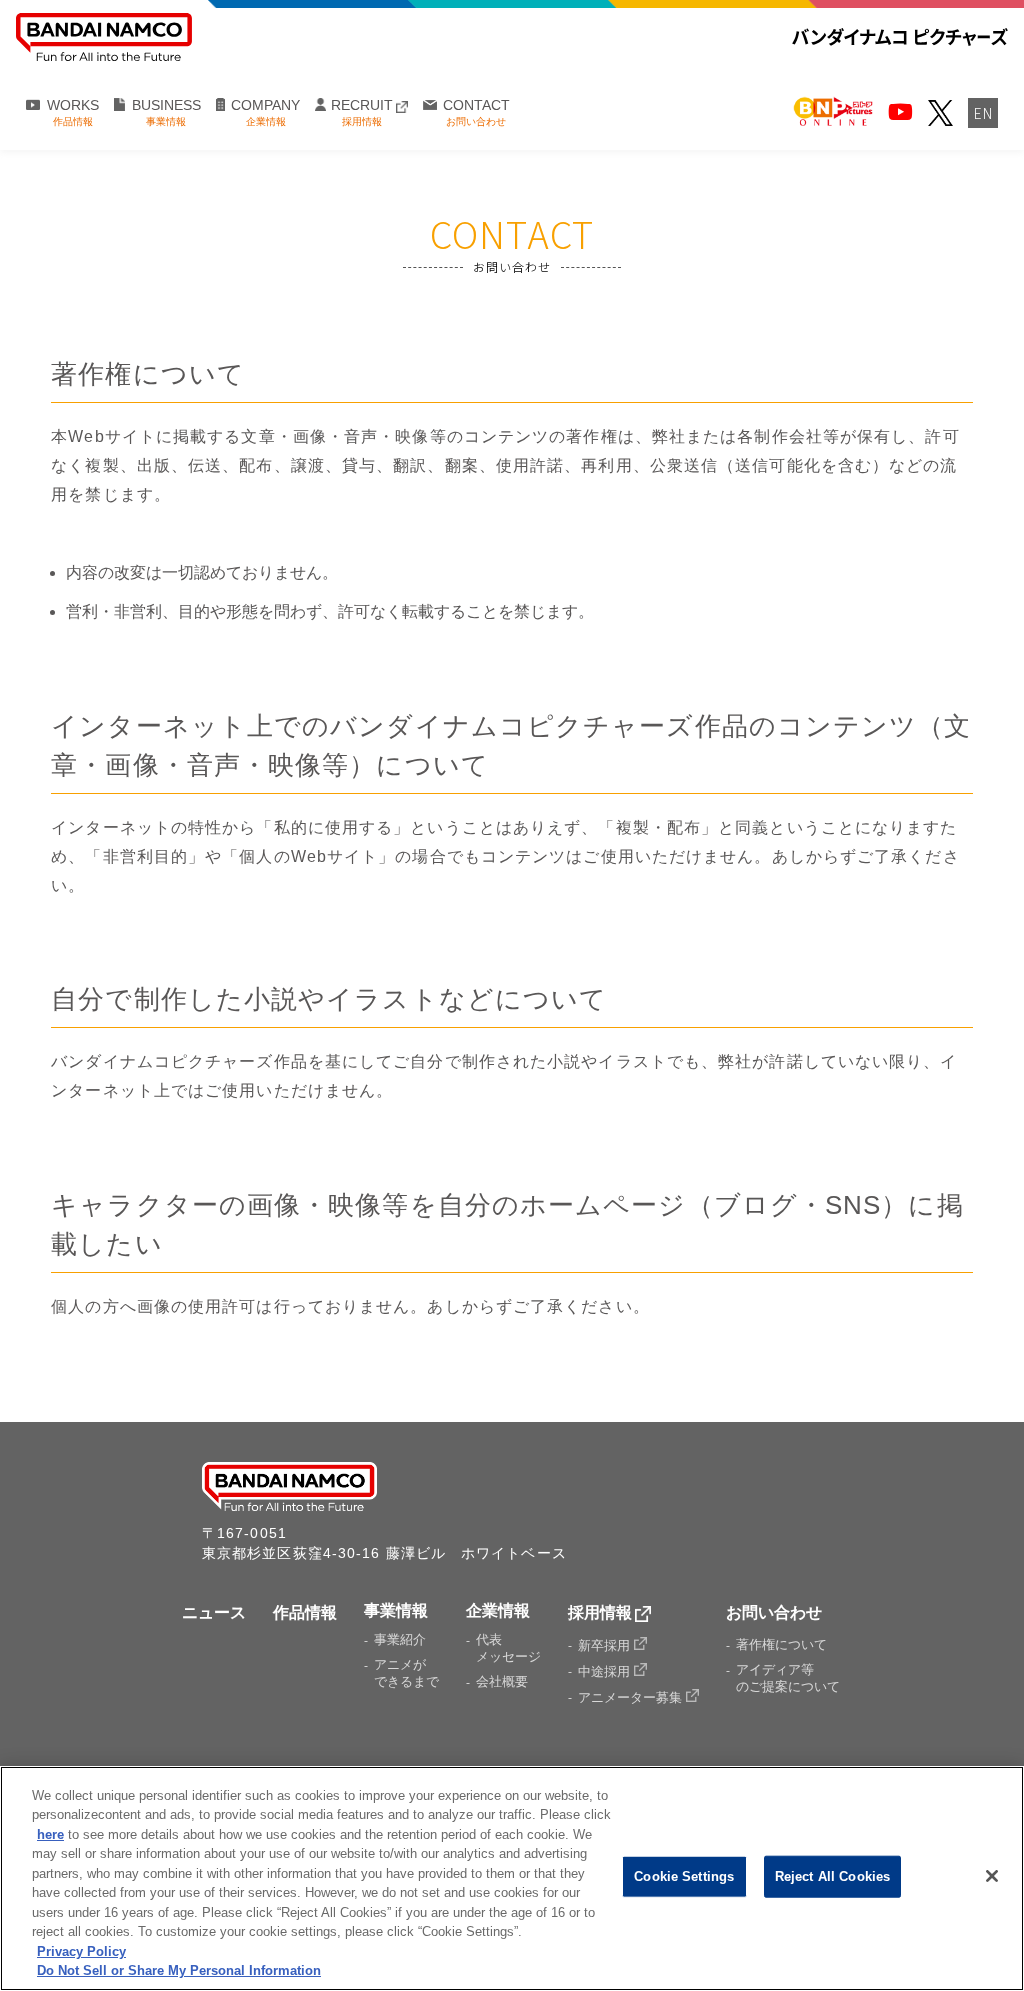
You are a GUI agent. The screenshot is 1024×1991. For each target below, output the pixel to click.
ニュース (214, 1612)
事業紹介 (400, 1639)
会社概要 (502, 1681)
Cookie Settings (684, 1876)
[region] (512, 1878)
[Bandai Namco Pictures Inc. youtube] (900, 112)
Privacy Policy (81, 1951)
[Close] (992, 1876)
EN (983, 113)
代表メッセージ (508, 1648)
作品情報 (305, 1612)
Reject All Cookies (832, 1876)
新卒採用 (606, 1645)
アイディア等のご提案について (788, 1678)
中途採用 (606, 1671)
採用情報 (600, 1612)
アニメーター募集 (632, 1697)
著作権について (781, 1644)
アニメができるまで (406, 1673)
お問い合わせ (774, 1612)
